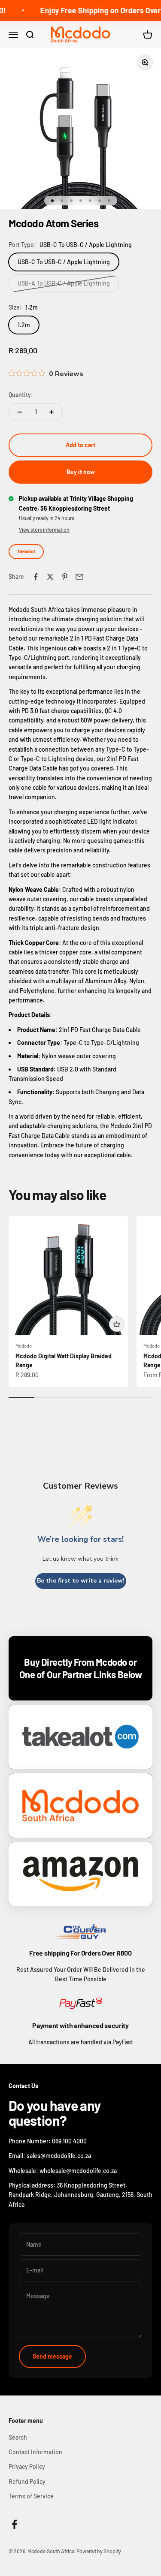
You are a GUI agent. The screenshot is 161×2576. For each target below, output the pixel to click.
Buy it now (81, 472)
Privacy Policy (27, 2466)
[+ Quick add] (117, 1324)
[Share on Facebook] (36, 577)
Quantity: (21, 395)
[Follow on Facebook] (14, 2524)
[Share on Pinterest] (65, 577)
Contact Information (35, 2452)
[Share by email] (79, 577)
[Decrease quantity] (20, 412)
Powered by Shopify (99, 2551)
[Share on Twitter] (50, 577)
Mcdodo (24, 1346)
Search (18, 2437)
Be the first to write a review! (81, 1581)
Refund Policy (27, 2481)
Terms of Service (31, 2496)
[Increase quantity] (52, 412)
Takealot (26, 551)
